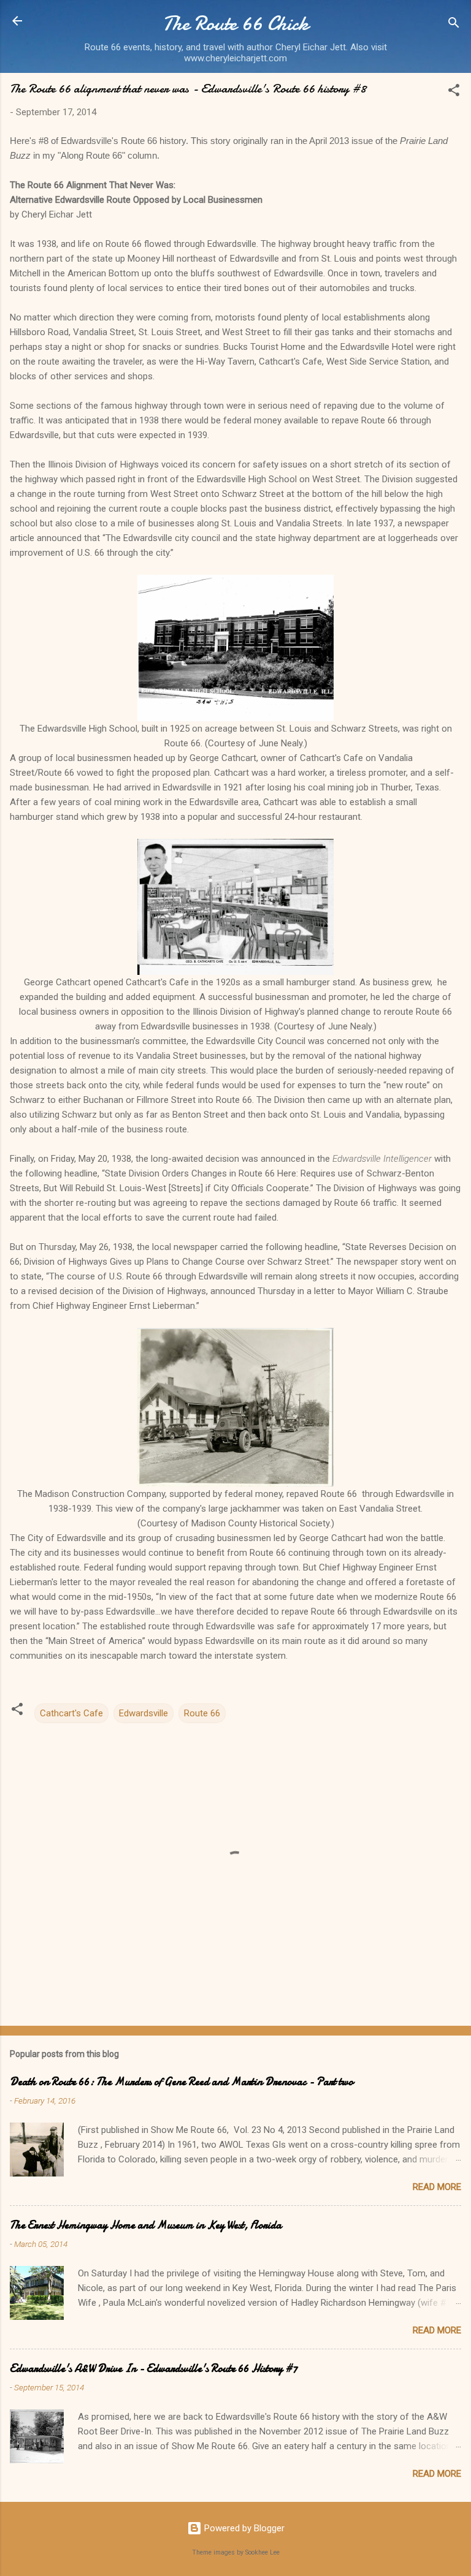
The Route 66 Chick (235, 24)
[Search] (454, 25)
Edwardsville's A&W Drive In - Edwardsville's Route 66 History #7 (154, 2369)
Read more (437, 2187)
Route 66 (202, 1713)
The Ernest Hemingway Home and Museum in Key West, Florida (146, 2225)
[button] (454, 92)
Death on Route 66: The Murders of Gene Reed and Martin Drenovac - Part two (182, 2082)
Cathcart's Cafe (71, 1713)
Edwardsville (144, 1713)
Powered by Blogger (243, 2528)
